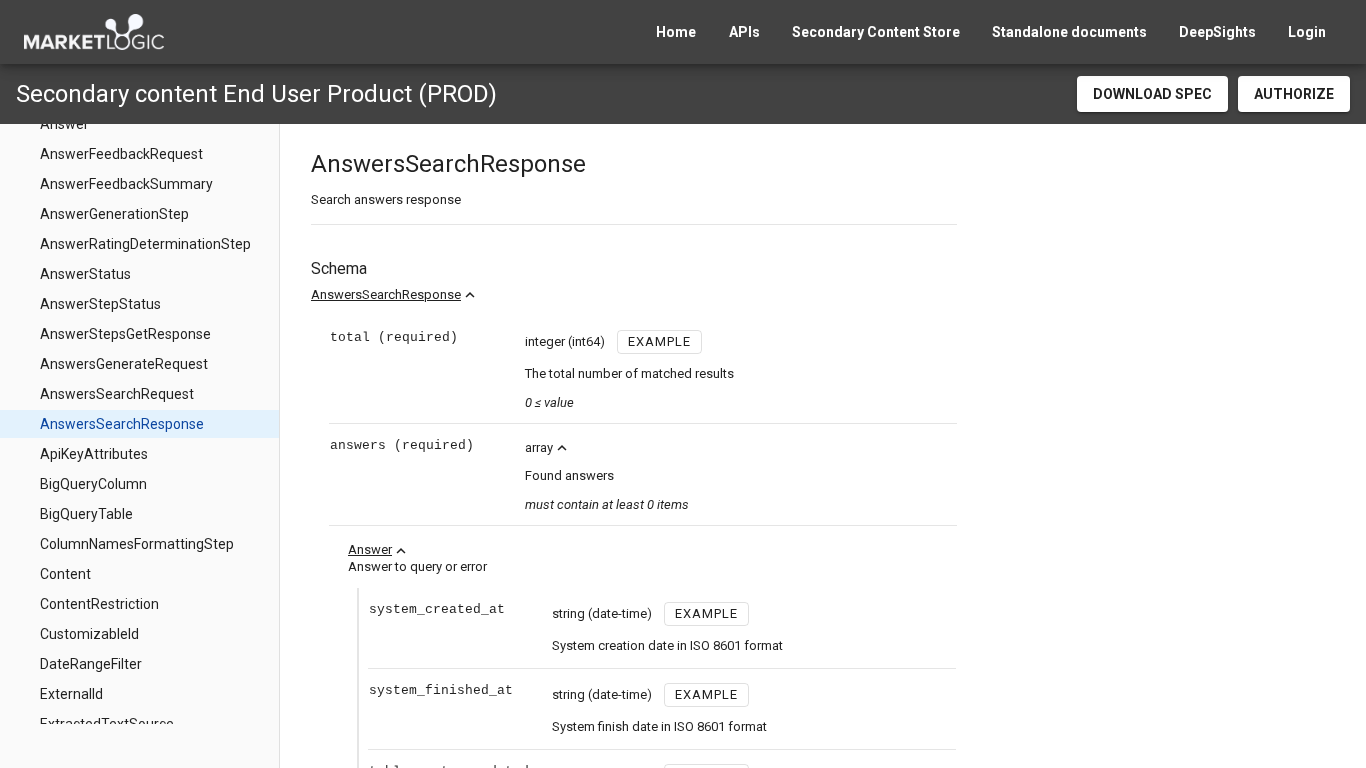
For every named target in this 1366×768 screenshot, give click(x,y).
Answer (370, 549)
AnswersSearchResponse (386, 294)
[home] (94, 32)
